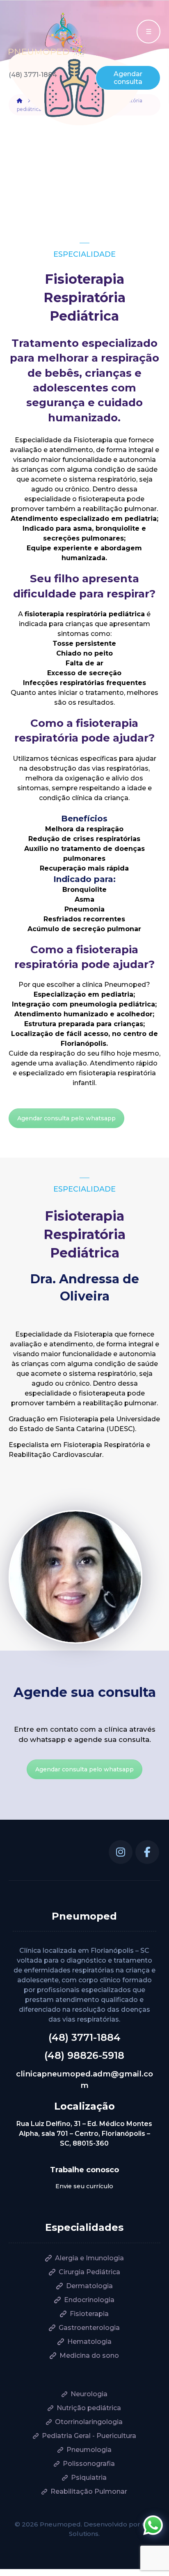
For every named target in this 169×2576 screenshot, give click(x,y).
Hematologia (89, 2342)
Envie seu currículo (84, 2186)
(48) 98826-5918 (84, 2055)
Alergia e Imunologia (89, 2258)
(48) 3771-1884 (84, 2037)
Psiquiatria (89, 2478)
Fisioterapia (89, 2314)
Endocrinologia (89, 2300)
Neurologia (89, 2394)
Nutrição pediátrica (89, 2408)
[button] (121, 1852)
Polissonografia (89, 2464)
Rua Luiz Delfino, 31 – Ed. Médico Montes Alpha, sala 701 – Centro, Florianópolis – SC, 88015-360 (84, 2134)
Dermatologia (89, 2286)
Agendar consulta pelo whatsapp (66, 1118)
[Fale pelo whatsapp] (153, 2525)
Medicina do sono (89, 2355)
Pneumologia (89, 2450)
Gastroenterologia (89, 2328)
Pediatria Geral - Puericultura (89, 2436)
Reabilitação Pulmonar (89, 2491)
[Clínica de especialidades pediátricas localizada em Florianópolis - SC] (48, 35)
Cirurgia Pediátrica (89, 2272)
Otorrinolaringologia (89, 2422)
